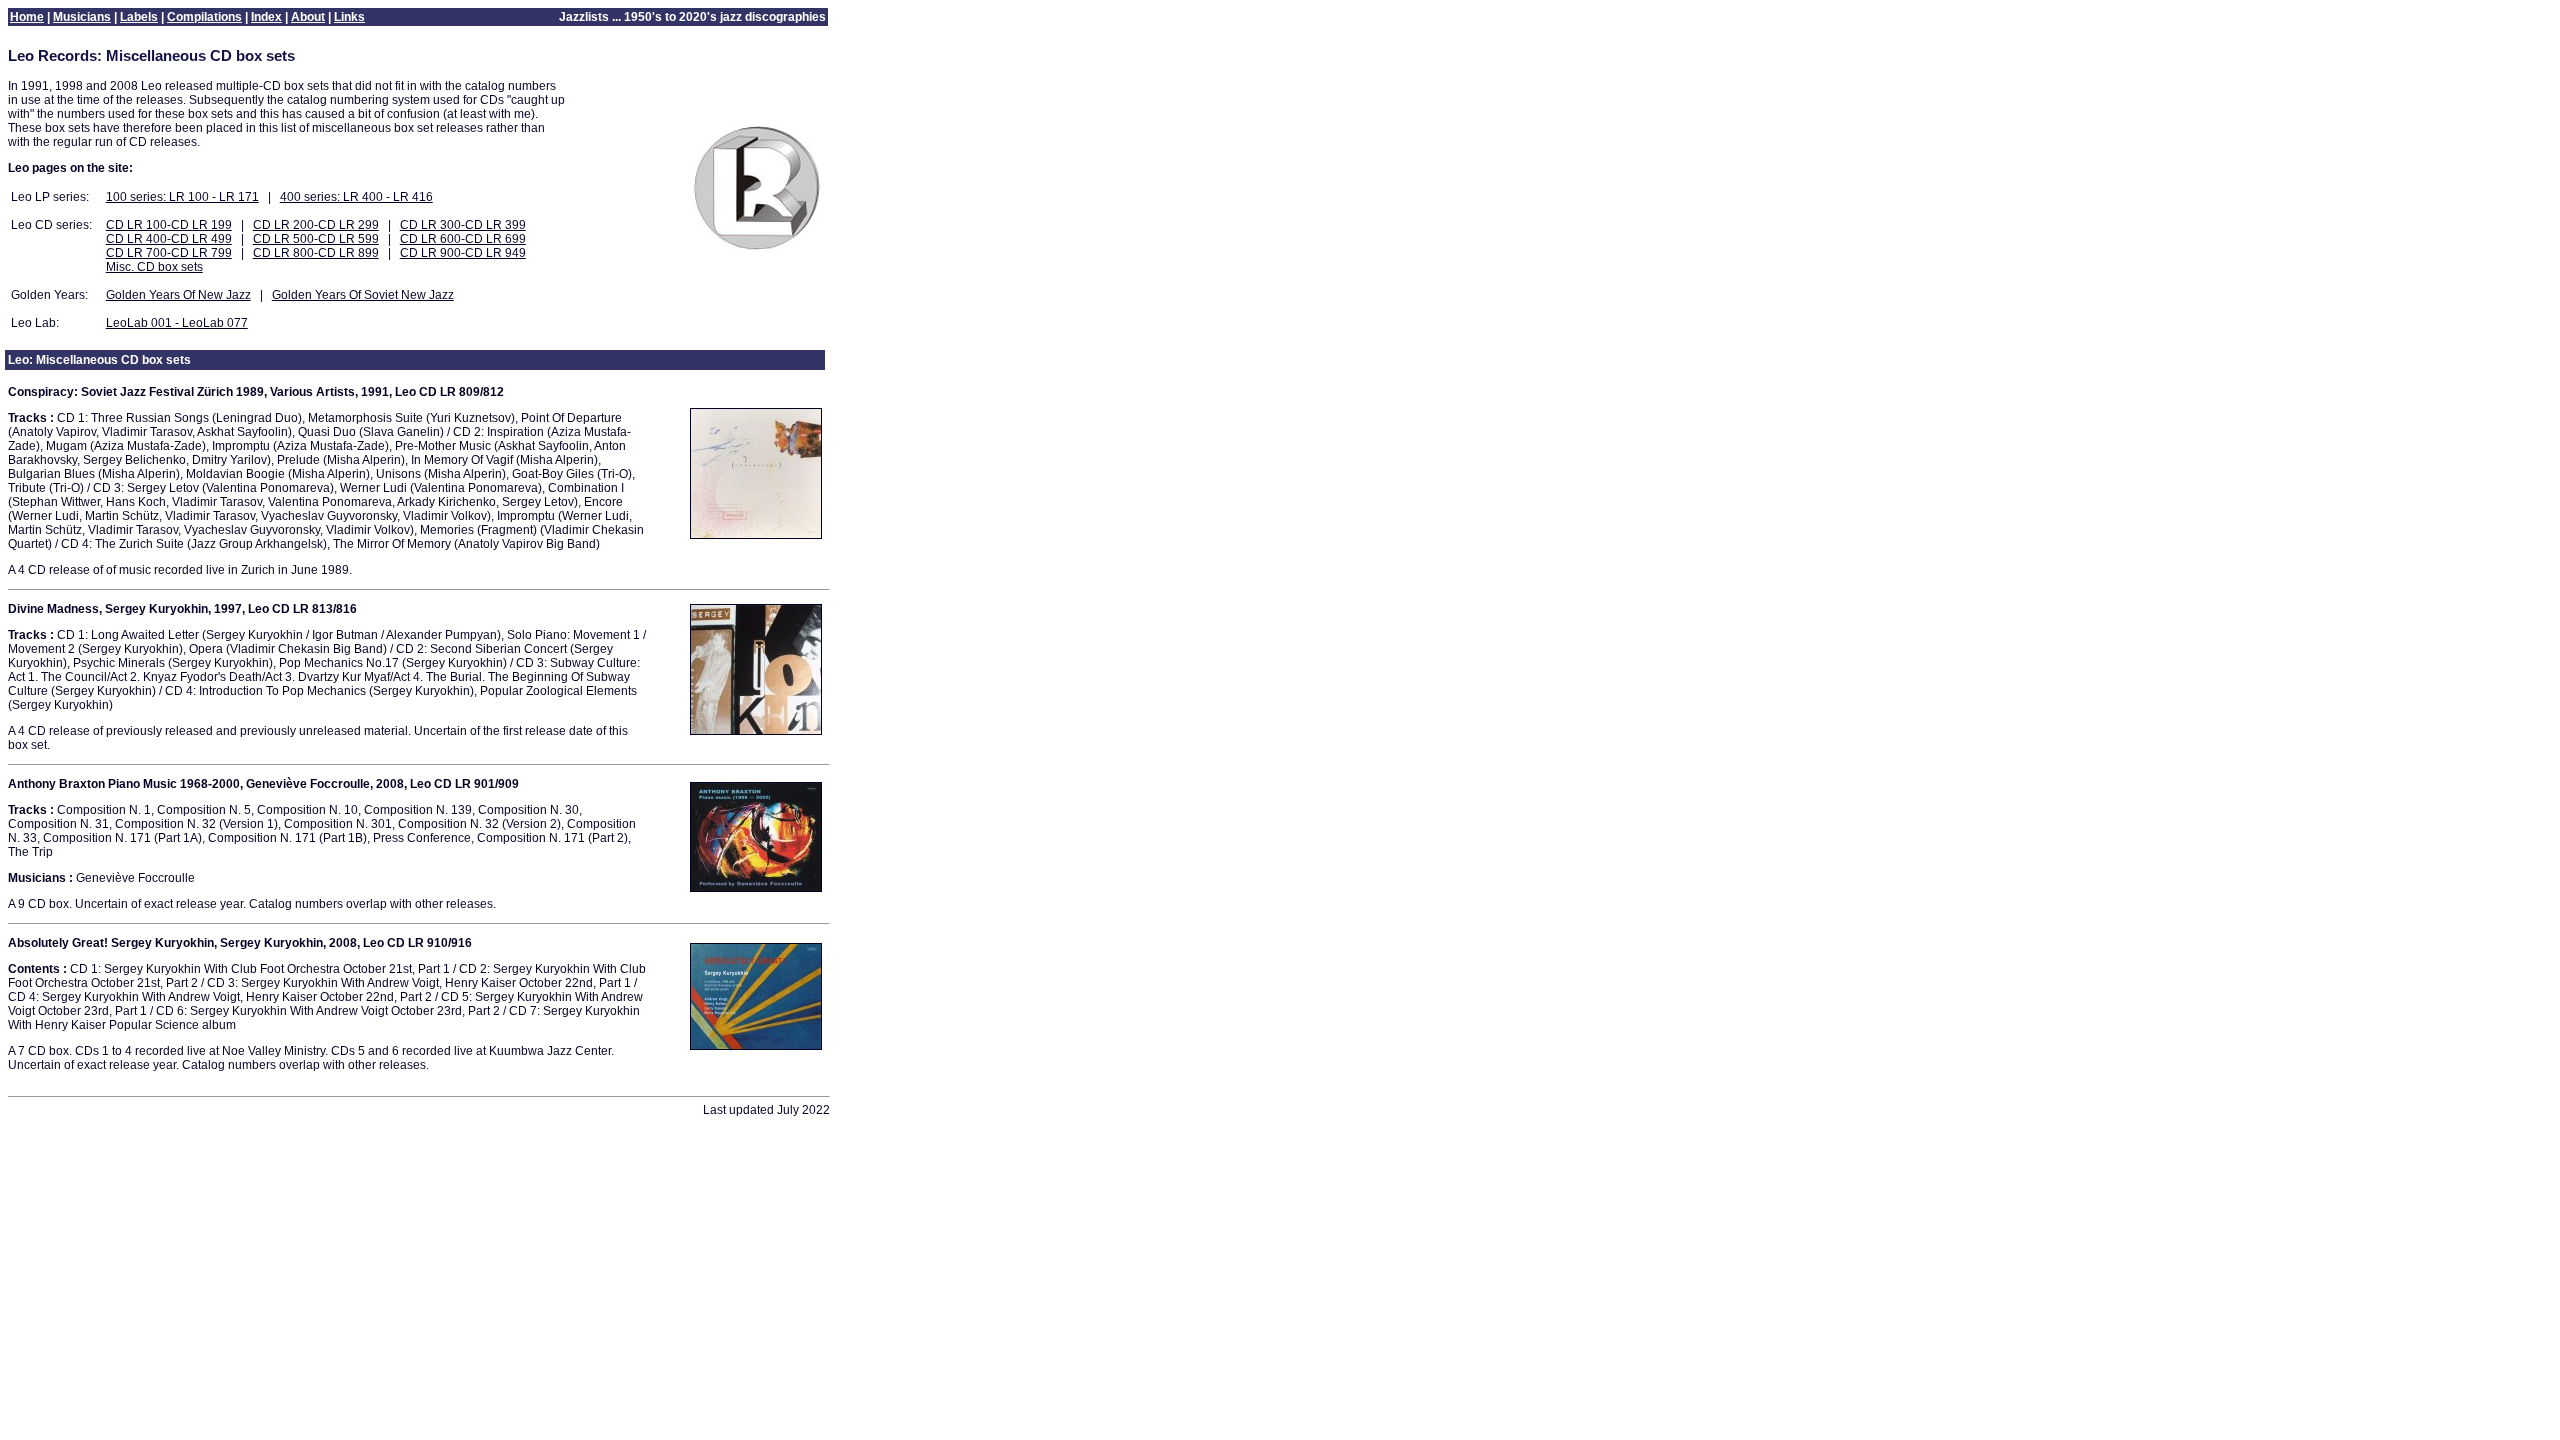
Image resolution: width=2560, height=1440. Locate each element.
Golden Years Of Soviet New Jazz (363, 295)
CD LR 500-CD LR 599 (316, 239)
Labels (139, 17)
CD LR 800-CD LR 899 (316, 253)
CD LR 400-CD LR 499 (169, 239)
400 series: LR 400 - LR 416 (356, 197)
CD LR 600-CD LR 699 (463, 239)
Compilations (204, 17)
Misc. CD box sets (154, 267)
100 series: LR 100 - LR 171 (182, 197)
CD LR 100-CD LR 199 (169, 225)
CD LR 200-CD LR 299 (316, 225)
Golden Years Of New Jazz (178, 295)
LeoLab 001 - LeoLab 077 (177, 323)
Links (349, 17)
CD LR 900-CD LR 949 (463, 253)
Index (266, 17)
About (308, 17)
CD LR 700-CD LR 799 (169, 253)
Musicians (82, 17)
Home (27, 17)
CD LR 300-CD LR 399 (463, 225)
